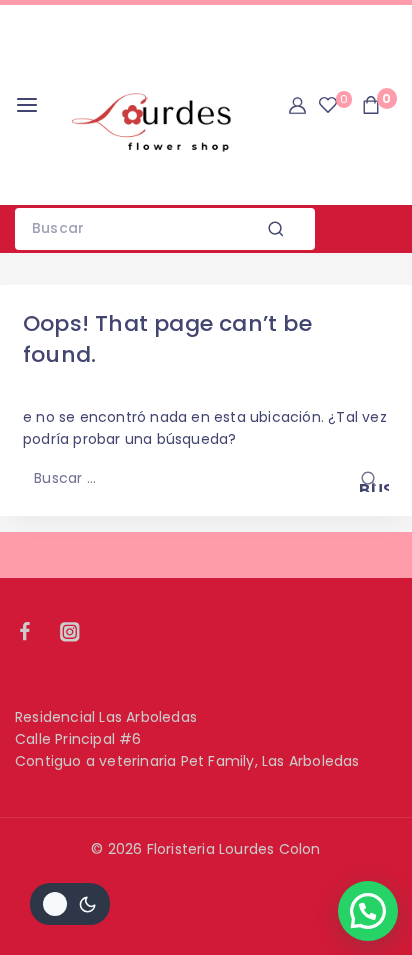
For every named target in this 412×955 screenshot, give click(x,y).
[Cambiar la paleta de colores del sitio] (70, 904)
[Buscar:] (206, 478)
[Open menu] (27, 105)
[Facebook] (34, 631)
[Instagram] (79, 631)
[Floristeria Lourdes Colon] (149, 105)
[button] (368, 911)
